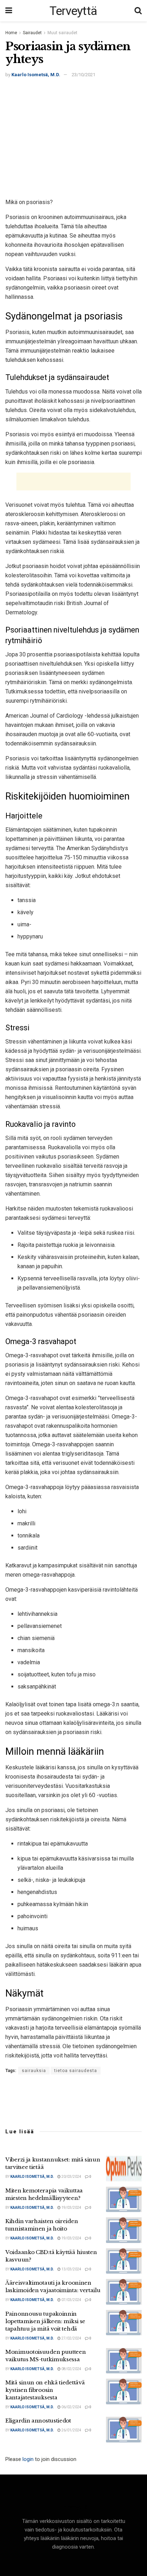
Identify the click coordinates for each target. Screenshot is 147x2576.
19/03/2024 (71, 2208)
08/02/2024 (71, 2369)
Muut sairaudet (62, 33)
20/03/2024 (71, 2177)
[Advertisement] (73, 140)
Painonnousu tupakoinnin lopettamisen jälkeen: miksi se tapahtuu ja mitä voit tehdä (45, 2321)
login (28, 2459)
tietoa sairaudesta (76, 2071)
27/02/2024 (71, 2338)
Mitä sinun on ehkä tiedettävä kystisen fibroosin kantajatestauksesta (45, 2390)
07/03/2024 (71, 2300)
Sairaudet (32, 33)
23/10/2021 (83, 75)
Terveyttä (73, 11)
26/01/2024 (71, 2430)
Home (11, 33)
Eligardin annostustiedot (38, 2421)
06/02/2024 (71, 2407)
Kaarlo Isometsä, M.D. (36, 75)
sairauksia (34, 2071)
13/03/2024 (71, 2269)
